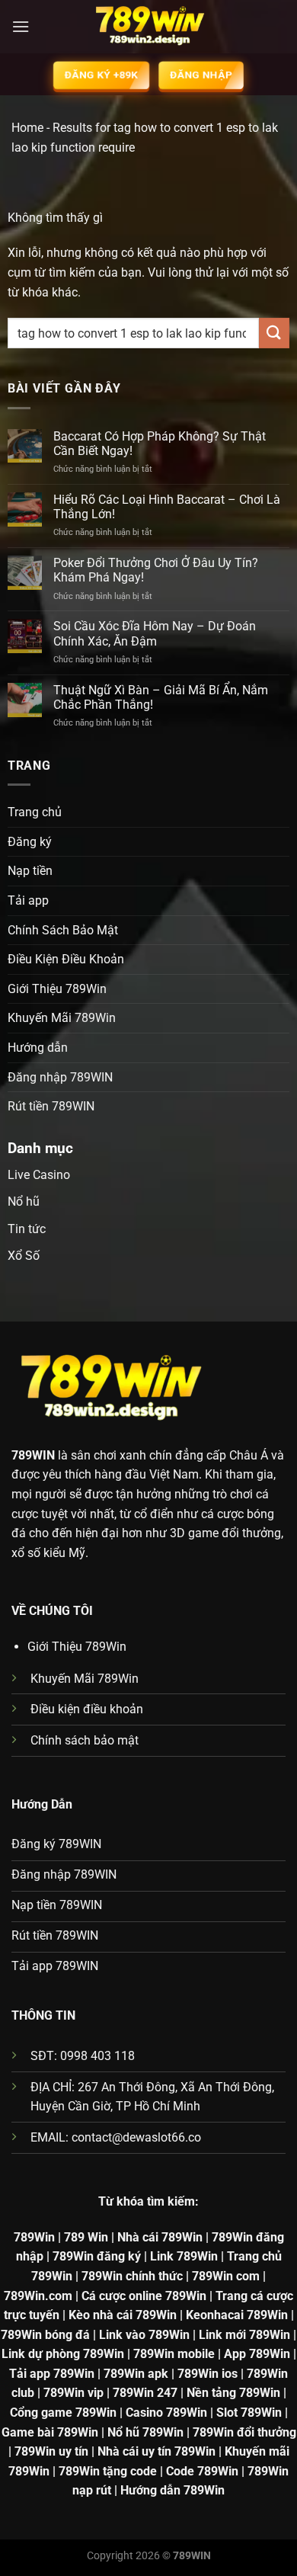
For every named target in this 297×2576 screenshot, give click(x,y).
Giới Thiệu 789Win (57, 989)
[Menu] (21, 26)
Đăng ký (30, 842)
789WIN (33, 1455)
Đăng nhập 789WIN (60, 1077)
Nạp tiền (30, 871)
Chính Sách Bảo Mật (63, 930)
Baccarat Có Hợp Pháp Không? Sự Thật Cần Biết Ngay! (160, 444)
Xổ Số (24, 1256)
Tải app (28, 900)
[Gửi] (274, 333)
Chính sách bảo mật (85, 1740)
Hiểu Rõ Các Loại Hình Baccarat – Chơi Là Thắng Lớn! (167, 507)
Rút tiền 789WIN (51, 1106)
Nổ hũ (24, 1201)
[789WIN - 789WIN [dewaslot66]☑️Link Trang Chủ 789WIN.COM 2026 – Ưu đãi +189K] (148, 27)
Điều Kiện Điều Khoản (66, 959)
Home (27, 128)
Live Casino (39, 1175)
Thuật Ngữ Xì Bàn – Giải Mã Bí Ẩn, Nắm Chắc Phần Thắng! (161, 697)
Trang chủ (35, 812)
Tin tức (27, 1229)
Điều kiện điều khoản (87, 1709)
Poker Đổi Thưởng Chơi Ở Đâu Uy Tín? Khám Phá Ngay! (156, 570)
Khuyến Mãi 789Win (62, 1018)
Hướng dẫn (38, 1048)
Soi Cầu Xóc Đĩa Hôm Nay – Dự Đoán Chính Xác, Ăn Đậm (155, 633)
